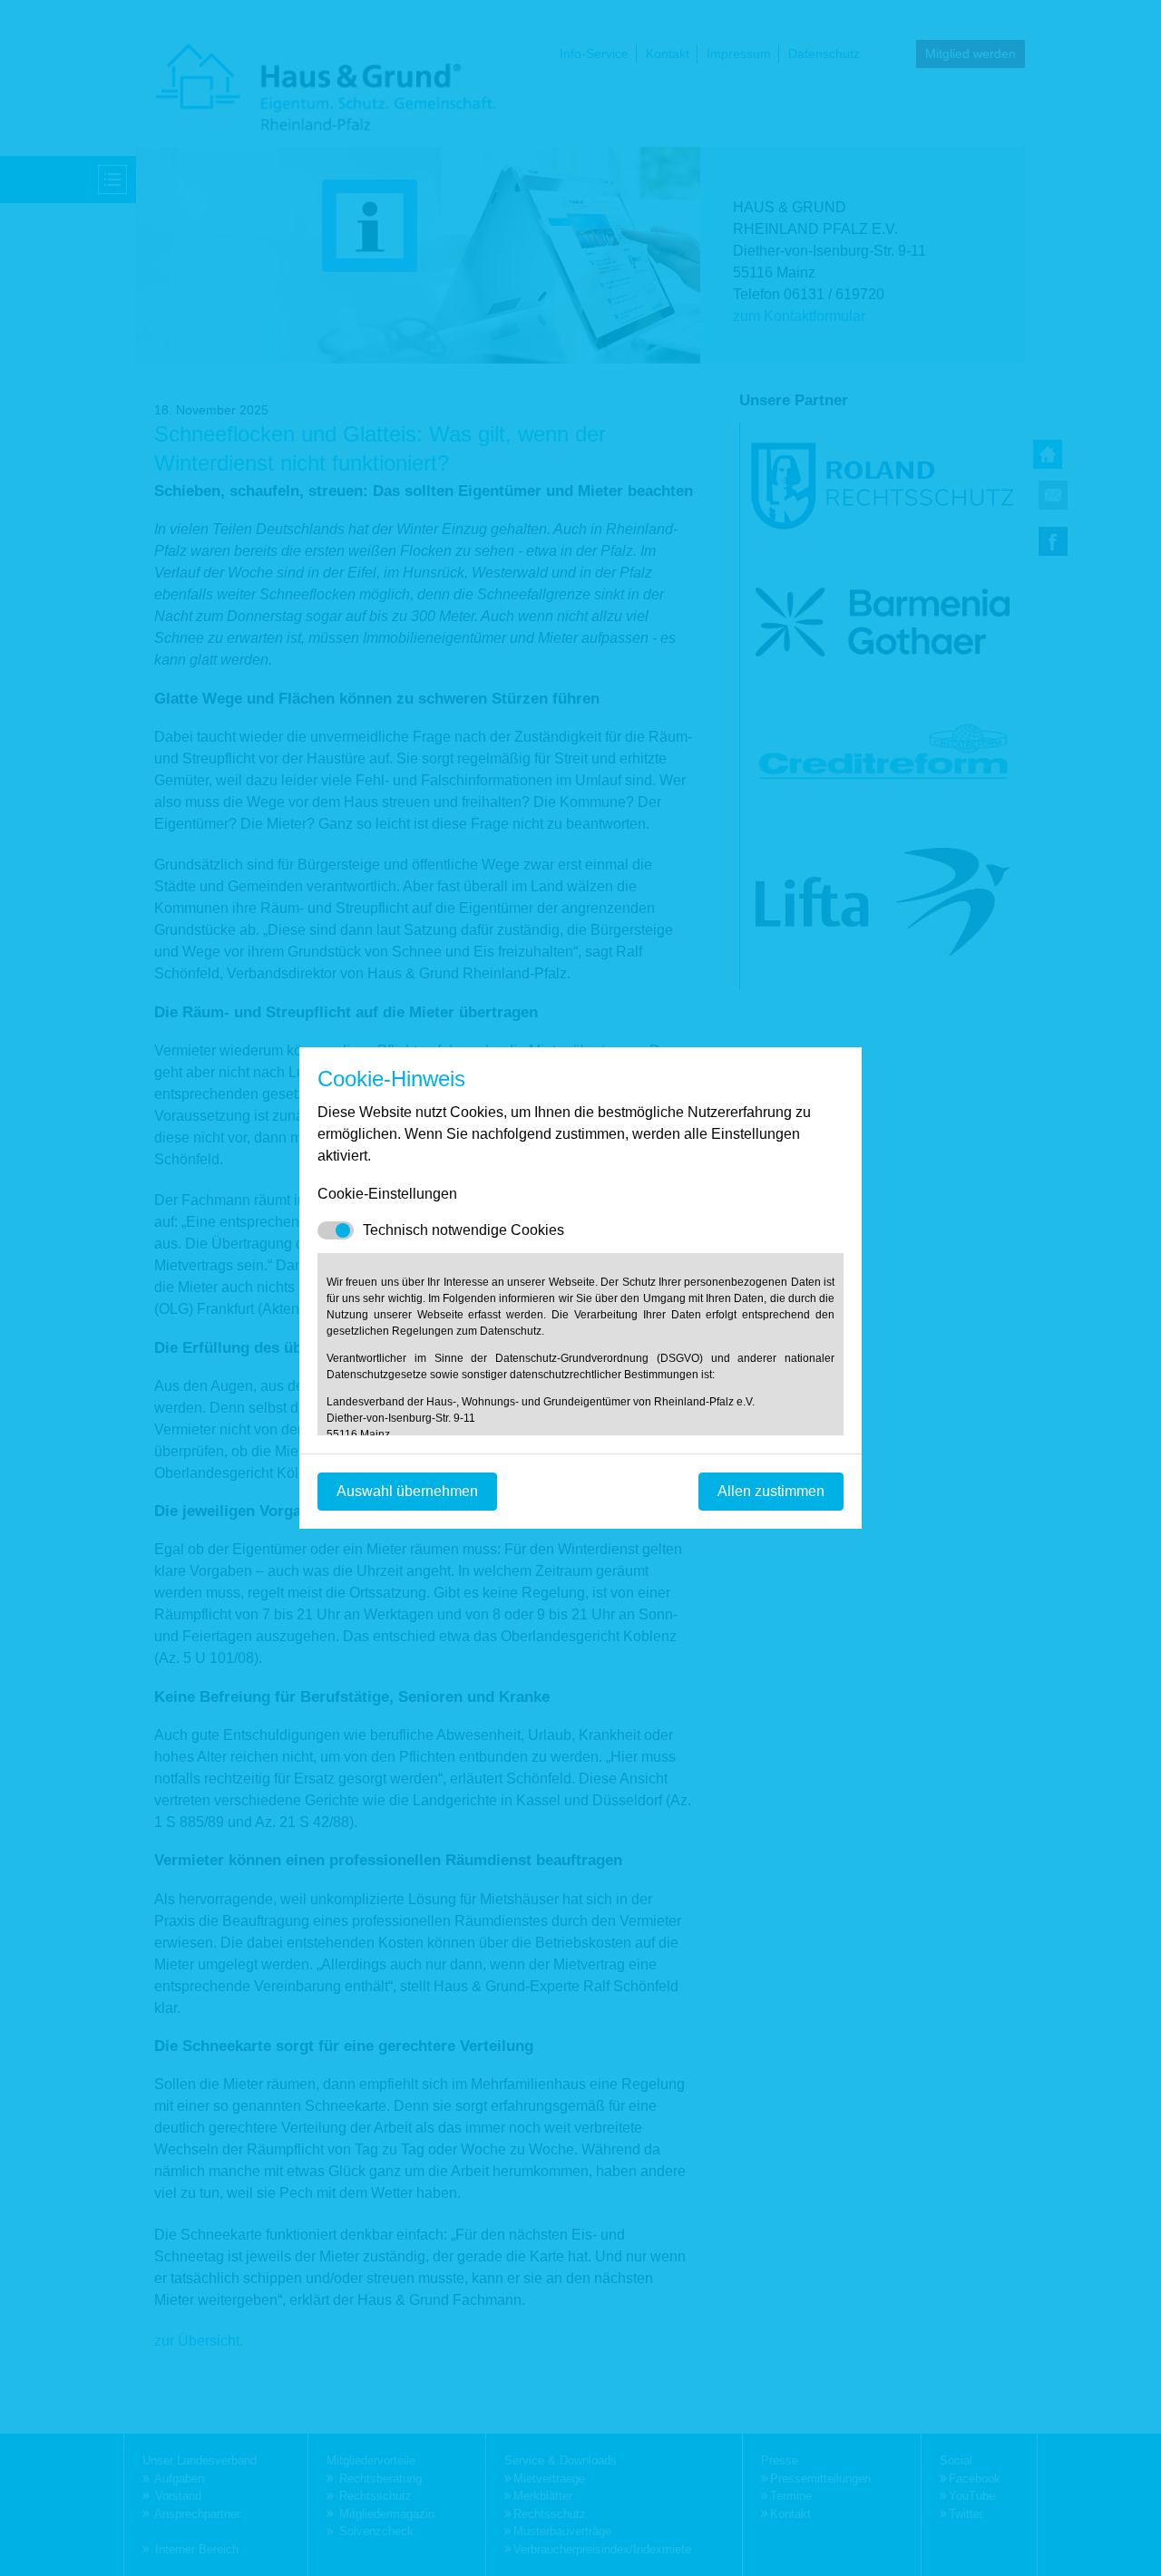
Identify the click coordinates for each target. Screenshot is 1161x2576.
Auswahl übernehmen (407, 1491)
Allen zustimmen (771, 1491)
